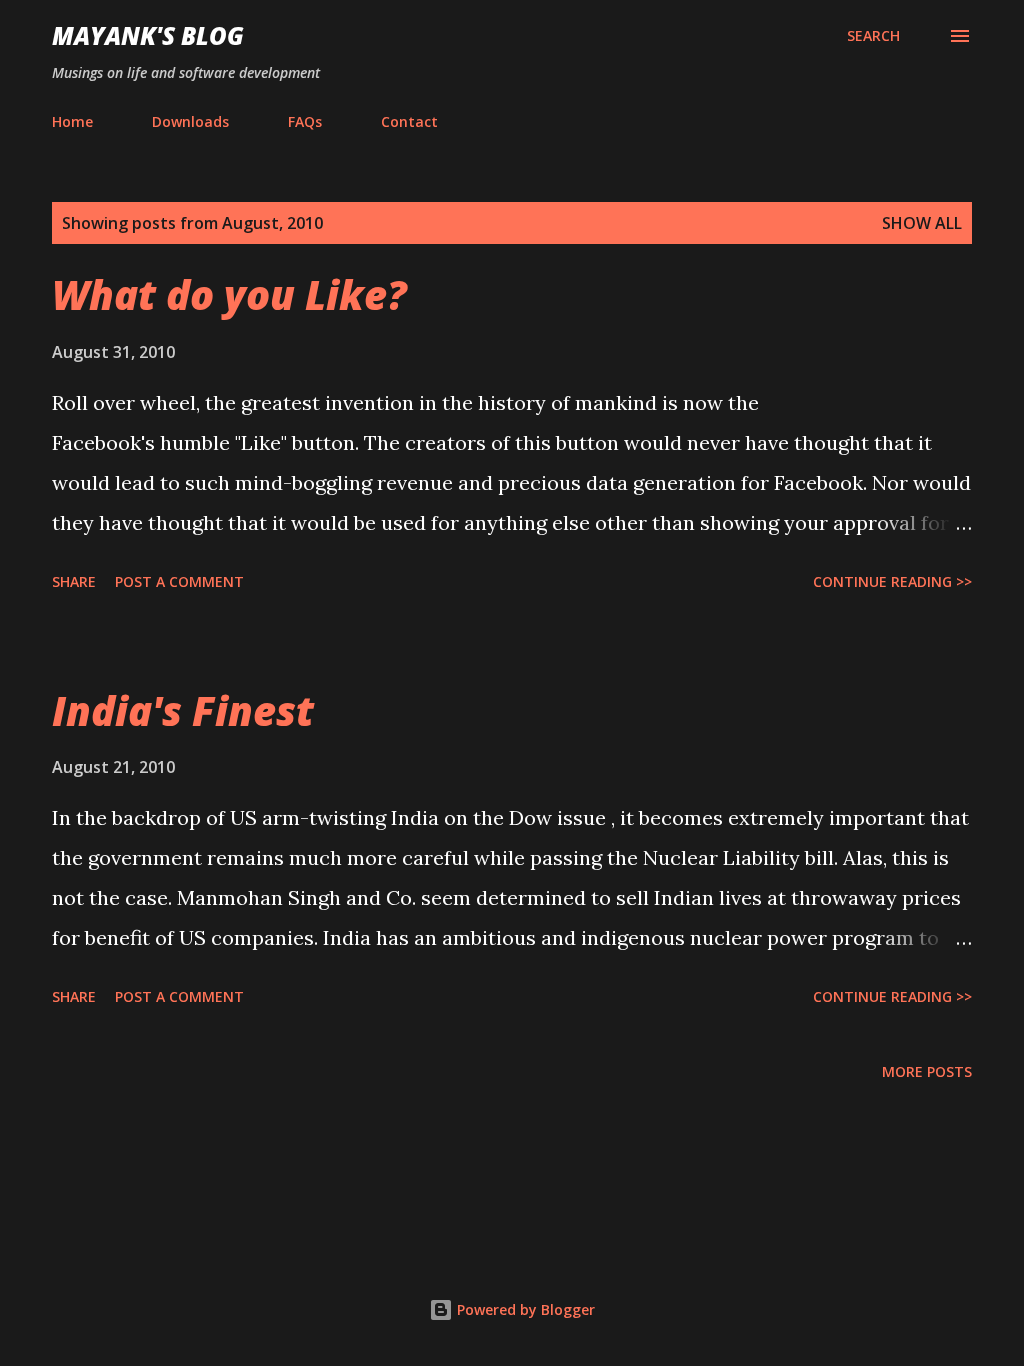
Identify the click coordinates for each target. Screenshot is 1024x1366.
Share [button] (74, 581)
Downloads (190, 121)
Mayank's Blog (148, 35)
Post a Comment (179, 581)
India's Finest (183, 710)
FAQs (305, 121)
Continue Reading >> (892, 581)
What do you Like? (229, 294)
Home (72, 121)
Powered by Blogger (524, 1309)
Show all (922, 223)
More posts (927, 1071)
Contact (409, 121)
